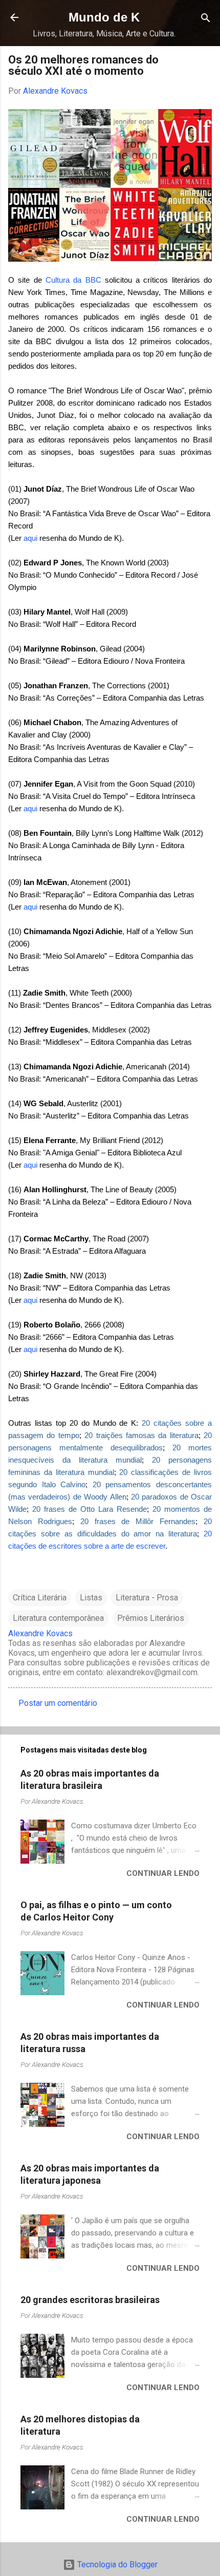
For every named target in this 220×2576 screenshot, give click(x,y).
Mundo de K (104, 17)
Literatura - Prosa (147, 1598)
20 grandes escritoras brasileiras (90, 2300)
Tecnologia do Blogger (116, 2564)
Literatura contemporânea (58, 1618)
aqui (30, 538)
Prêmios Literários (151, 1618)
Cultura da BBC (73, 280)
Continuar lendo (163, 1873)
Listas (91, 1598)
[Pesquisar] (206, 19)
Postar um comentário (58, 1703)
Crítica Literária (40, 1598)
